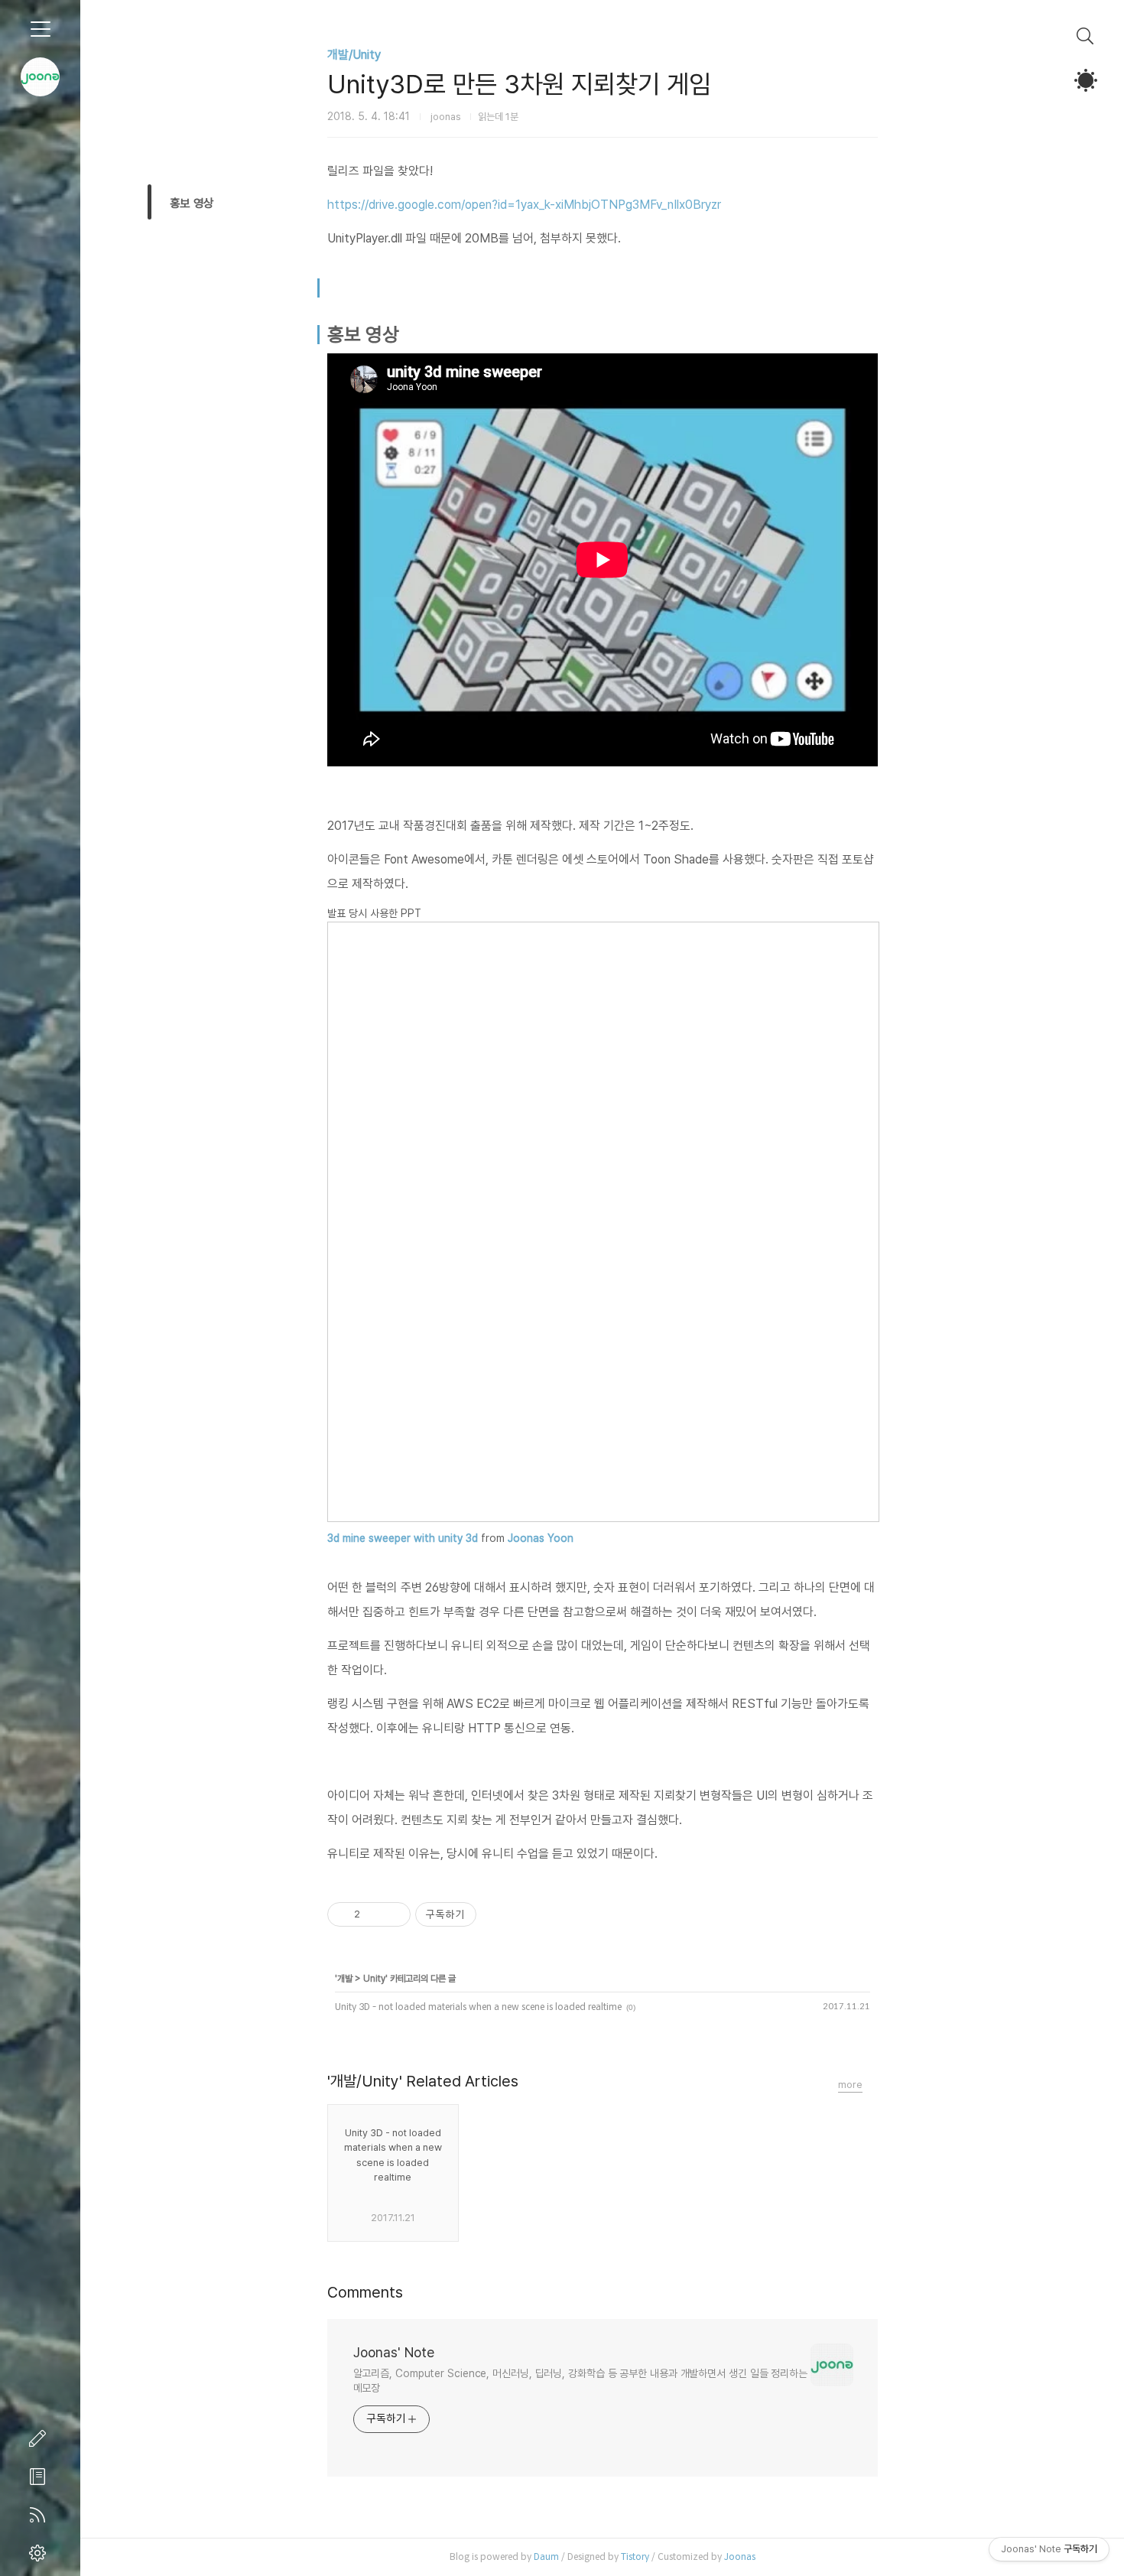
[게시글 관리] (393, 1914)
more (850, 2085)
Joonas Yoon (541, 1538)
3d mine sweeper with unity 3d (403, 1538)
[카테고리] (40, 29)
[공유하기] (374, 1914)
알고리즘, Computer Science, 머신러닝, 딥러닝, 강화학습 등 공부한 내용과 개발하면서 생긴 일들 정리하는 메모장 (580, 2381)
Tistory (635, 2556)
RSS (41, 2515)
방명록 (41, 2477)
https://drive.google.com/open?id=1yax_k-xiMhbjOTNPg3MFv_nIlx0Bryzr (524, 205)
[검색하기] (1085, 36)
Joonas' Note (394, 2352)
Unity (374, 1979)
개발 (345, 1979)
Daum (546, 2556)
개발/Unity (354, 55)
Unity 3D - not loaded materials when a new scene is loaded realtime (478, 2007)
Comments (365, 2292)
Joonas (740, 2556)
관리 (41, 2553)
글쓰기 (41, 2438)
